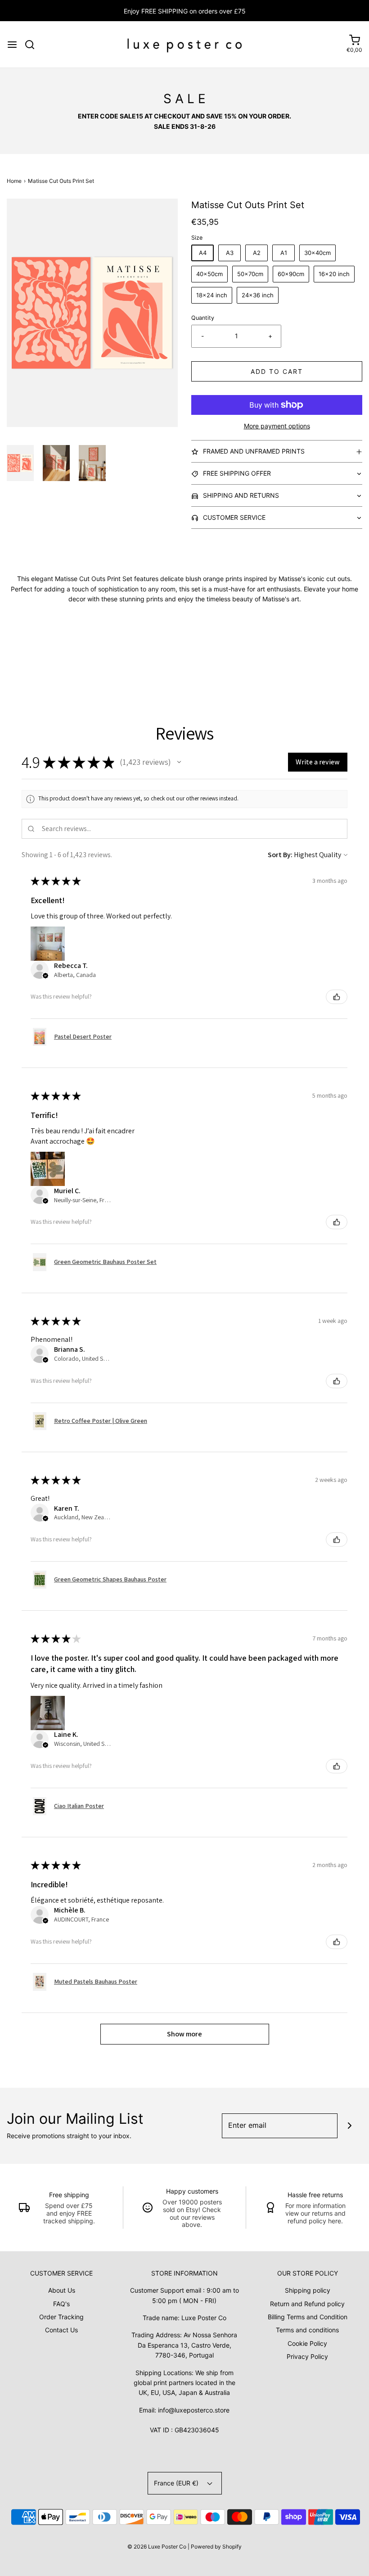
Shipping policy (308, 2290)
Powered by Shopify (216, 2546)
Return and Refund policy (307, 2304)
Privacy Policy (307, 2356)
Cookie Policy (307, 2343)
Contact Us (61, 2330)
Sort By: (280, 855)
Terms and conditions (307, 2330)
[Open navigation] (12, 45)
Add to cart (277, 371)
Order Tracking (61, 2317)
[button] (20, 463)
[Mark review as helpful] (337, 997)
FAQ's (61, 2304)
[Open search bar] (33, 45)
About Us (62, 2290)
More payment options (277, 426)
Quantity (203, 318)
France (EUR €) (177, 2483)
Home (14, 181)
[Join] (350, 2126)
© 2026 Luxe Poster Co (157, 2546)
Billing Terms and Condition (308, 2317)
